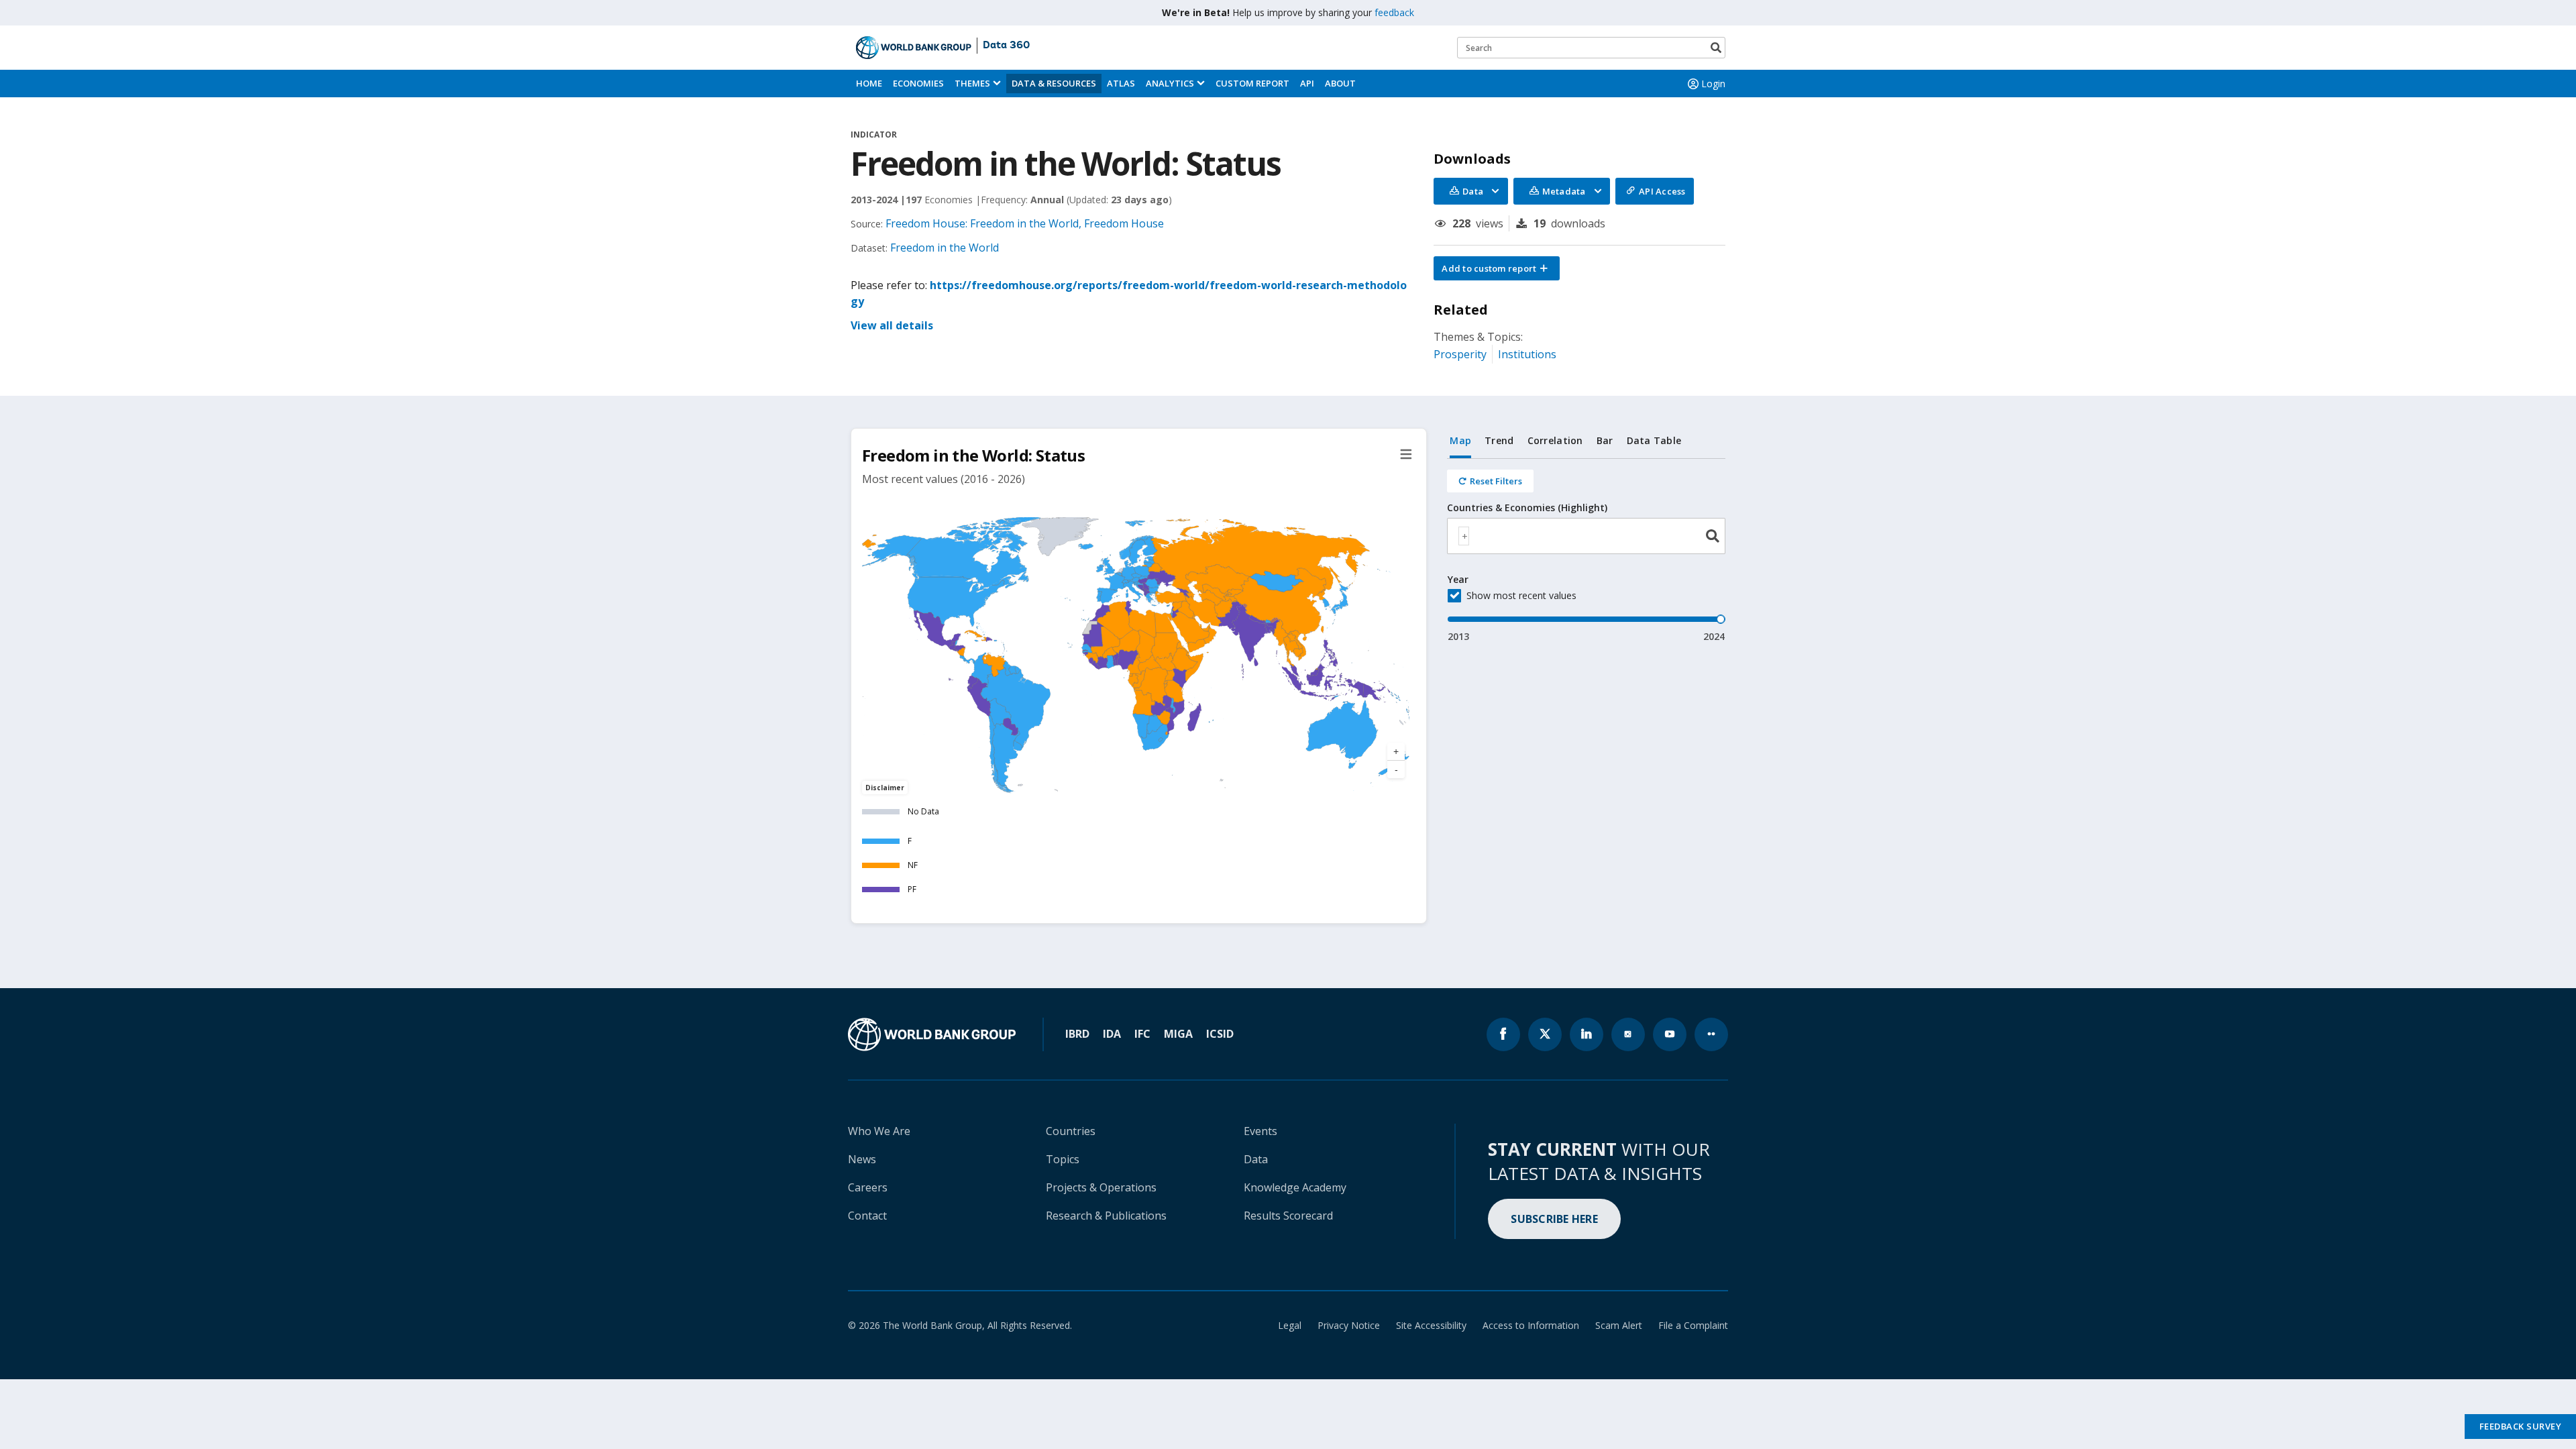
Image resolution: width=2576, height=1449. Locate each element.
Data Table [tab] (1654, 440)
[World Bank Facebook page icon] (1503, 1034)
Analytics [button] (1170, 83)
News (862, 1159)
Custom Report (1252, 83)
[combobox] (1586, 536)
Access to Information (1531, 1325)
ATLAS (1121, 83)
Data (1256, 1159)
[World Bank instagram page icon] (1628, 1034)
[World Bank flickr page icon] (1711, 1034)
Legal (1290, 1325)
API (1307, 83)
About (1340, 83)
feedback (1394, 12)
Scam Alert (1619, 1325)
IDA (1112, 1034)
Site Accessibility (1431, 1325)
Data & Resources (1054, 83)
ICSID (1220, 1034)
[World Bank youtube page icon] (1670, 1034)
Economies (918, 83)
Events (1260, 1131)
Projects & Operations (1101, 1187)
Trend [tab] (1499, 440)
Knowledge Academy (1295, 1187)
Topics (1063, 1159)
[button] (1497, 268)
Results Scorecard (1288, 1216)
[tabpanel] (1586, 551)
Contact (867, 1216)
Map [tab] (1460, 440)
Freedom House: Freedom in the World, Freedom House (1025, 223)
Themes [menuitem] (972, 83)
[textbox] (1464, 536)
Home (869, 83)
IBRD (1077, 1034)
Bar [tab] (1605, 440)
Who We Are (879, 1131)
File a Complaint (1693, 1325)
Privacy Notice (1349, 1325)
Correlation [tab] (1555, 440)
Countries (1071, 1131)
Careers (868, 1187)
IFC (1142, 1034)
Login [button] (1713, 84)
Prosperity (1460, 354)
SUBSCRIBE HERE (1554, 1219)
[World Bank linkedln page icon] (1587, 1034)
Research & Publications (1106, 1216)
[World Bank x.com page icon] (1545, 1034)
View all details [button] (892, 325)
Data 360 (1006, 46)
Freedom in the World (945, 248)
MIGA (1178, 1034)
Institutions (1527, 354)
